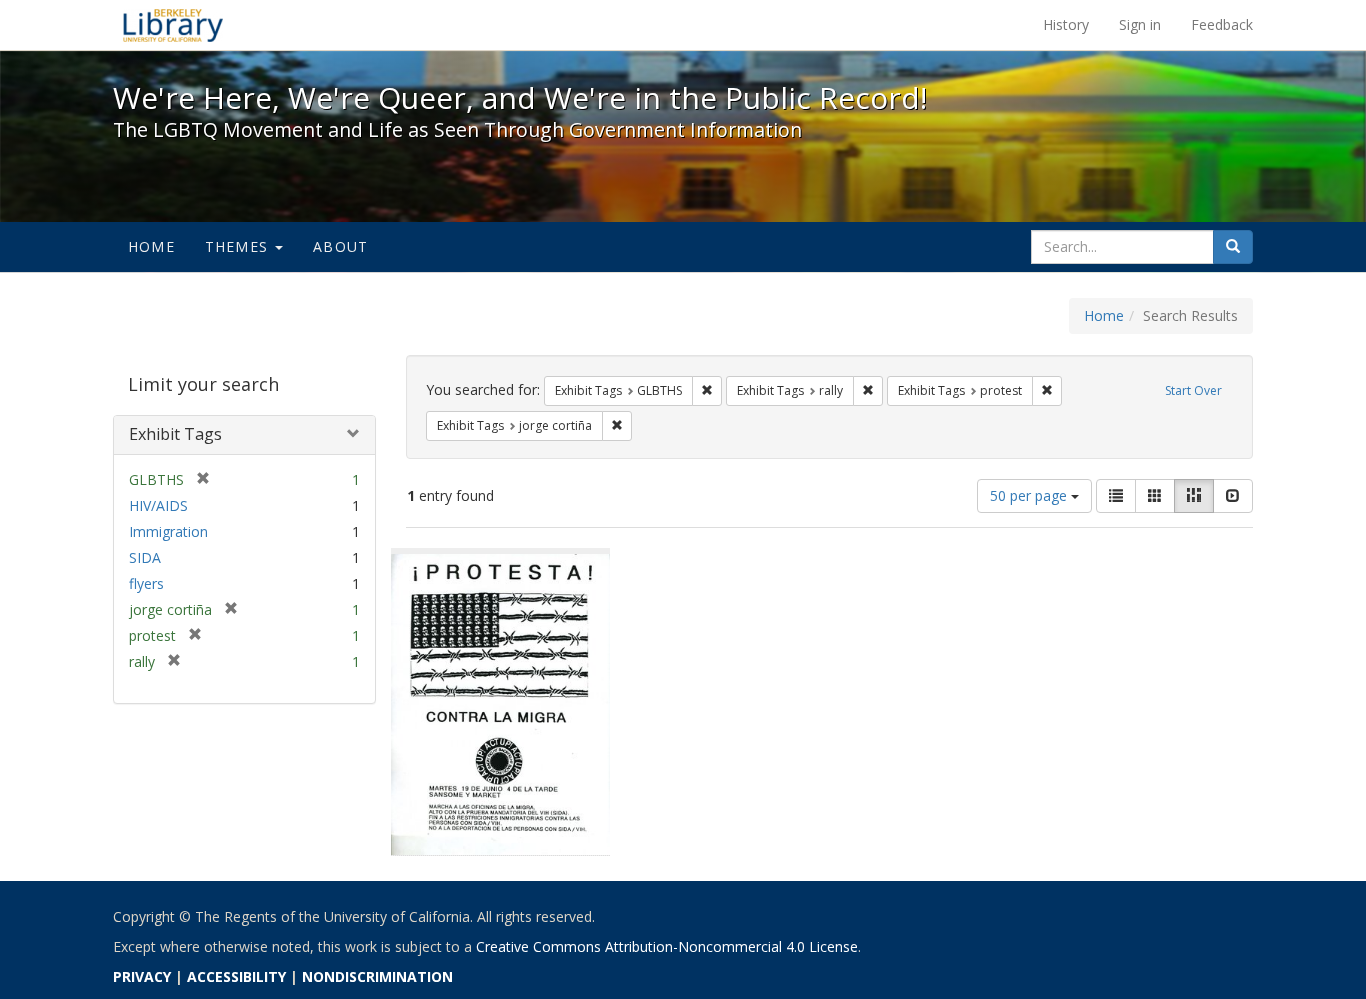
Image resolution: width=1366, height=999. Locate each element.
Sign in (1140, 24)
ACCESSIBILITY (236, 976)
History (1066, 24)
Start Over (1193, 390)
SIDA (145, 557)
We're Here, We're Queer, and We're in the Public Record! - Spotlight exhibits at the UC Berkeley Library (173, 25)
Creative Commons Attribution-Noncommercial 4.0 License (667, 946)
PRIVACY (142, 976)
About (340, 246)
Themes (239, 246)
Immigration (168, 531)
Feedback (1222, 24)
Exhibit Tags (175, 434)
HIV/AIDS (158, 505)
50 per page (1030, 495)
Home (151, 246)
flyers (146, 583)
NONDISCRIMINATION (377, 976)
